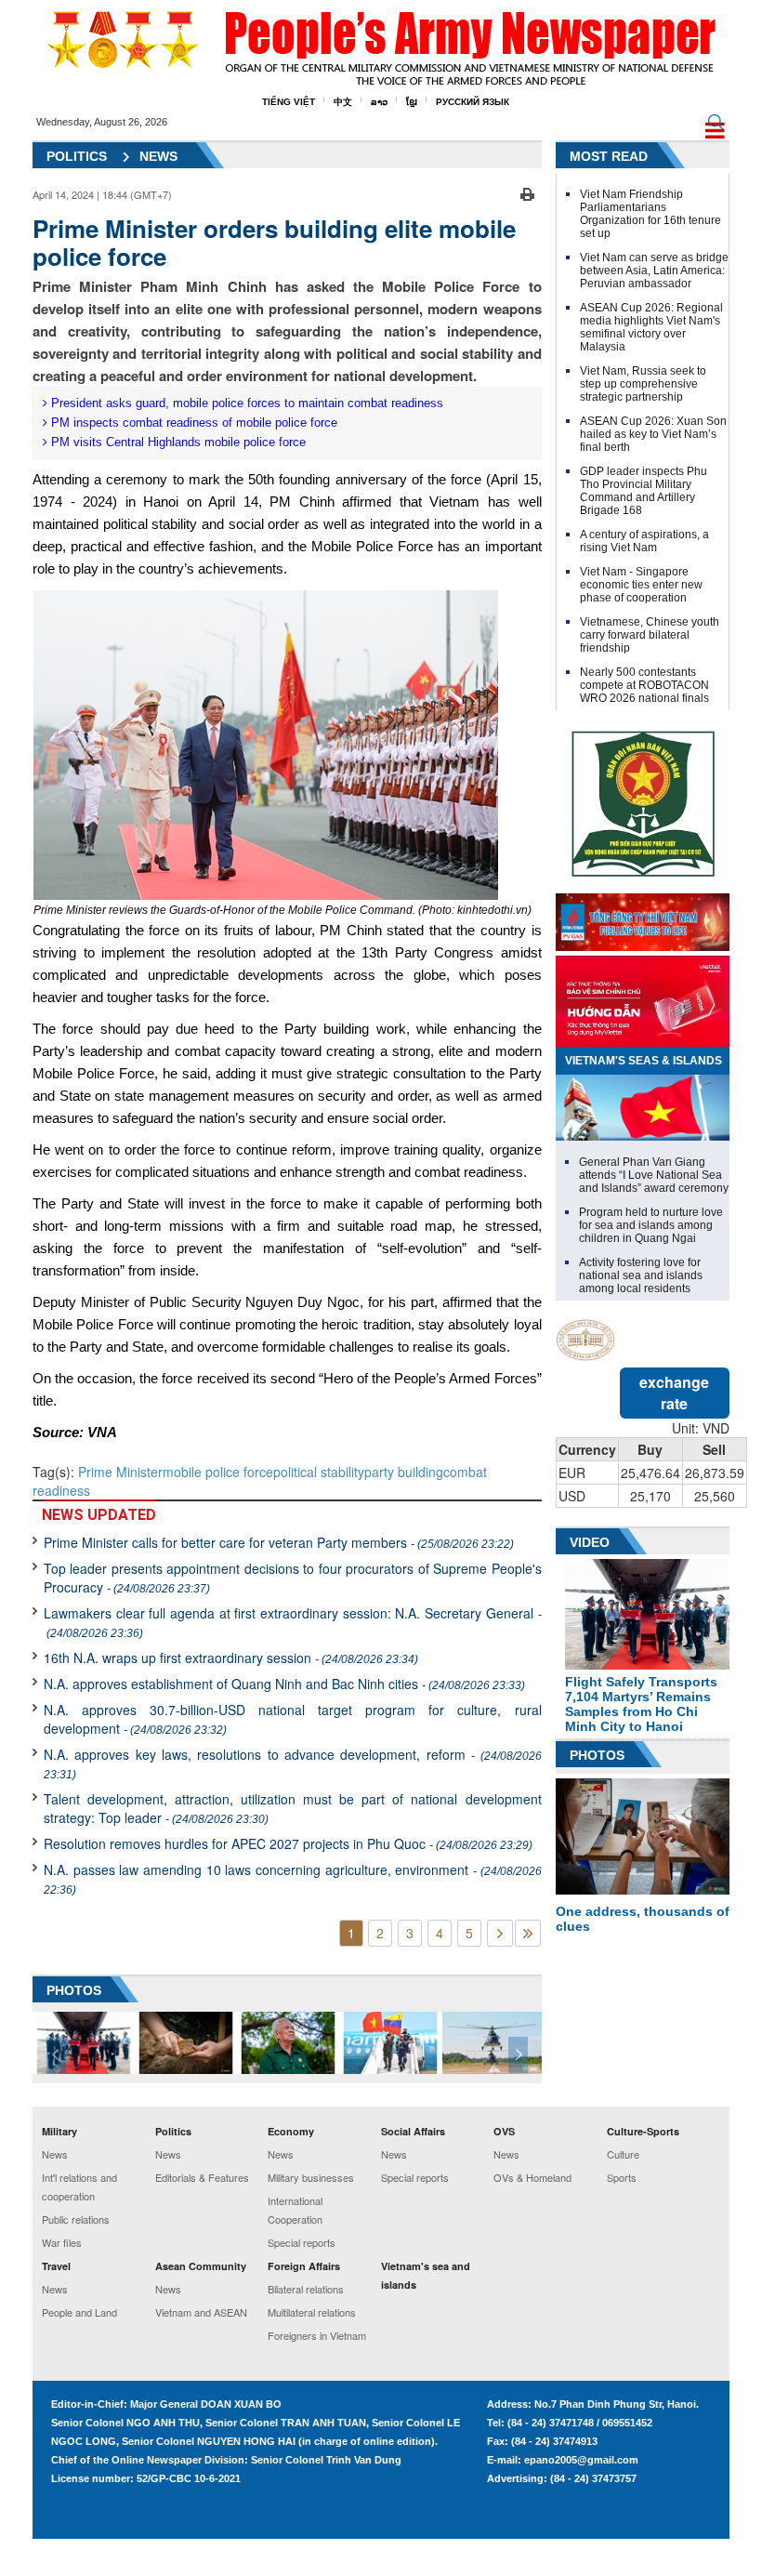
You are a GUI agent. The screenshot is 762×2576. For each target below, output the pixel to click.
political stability (319, 1472)
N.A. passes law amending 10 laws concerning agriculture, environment (293, 1878)
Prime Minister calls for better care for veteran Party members (279, 1542)
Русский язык (473, 102)
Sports (622, 2177)
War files (62, 2242)
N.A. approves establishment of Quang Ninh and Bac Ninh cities (284, 1684)
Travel (56, 2266)
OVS (504, 2131)
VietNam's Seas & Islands (644, 1061)
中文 (343, 102)
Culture (623, 2154)
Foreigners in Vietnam (317, 2335)
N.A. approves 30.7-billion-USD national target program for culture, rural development (293, 1719)
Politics (77, 156)
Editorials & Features (202, 2177)
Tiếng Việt (289, 102)
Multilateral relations (312, 2312)
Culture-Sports (643, 2131)
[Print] (527, 192)
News (158, 156)
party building (404, 1472)
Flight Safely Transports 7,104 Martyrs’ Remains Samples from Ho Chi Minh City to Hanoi (641, 1704)
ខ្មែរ (412, 102)
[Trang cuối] (528, 1933)
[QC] (643, 918)
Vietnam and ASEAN (201, 2312)
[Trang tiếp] (500, 1933)
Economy (291, 2131)
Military (59, 2131)
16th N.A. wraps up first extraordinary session (231, 1658)
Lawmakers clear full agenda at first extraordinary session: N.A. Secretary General (293, 1622)
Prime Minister (120, 1472)
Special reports (302, 2242)
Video (590, 1542)
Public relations (76, 2219)
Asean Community (201, 2266)
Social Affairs (413, 2131)
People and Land (79, 2312)
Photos (597, 1755)
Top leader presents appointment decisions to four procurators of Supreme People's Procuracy (293, 1578)
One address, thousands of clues (643, 1919)
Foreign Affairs (304, 2266)
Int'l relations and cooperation (79, 2186)
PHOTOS (74, 1990)
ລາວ (379, 102)
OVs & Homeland (532, 2177)
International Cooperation (295, 2210)
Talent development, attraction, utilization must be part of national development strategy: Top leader (293, 1808)
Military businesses (311, 2177)
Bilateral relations (306, 2289)
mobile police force (218, 1472)
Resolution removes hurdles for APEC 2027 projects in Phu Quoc (288, 1843)
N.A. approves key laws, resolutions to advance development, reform (293, 1763)
